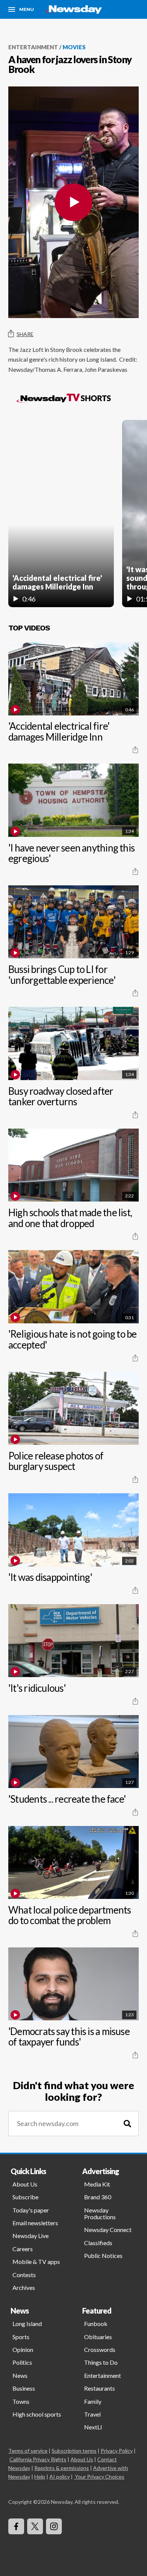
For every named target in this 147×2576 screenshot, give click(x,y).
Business (24, 2388)
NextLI (93, 2427)
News (20, 2375)
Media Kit (97, 2184)
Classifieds (98, 2243)
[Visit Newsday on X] (35, 2526)
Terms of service (28, 2451)
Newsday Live (31, 2236)
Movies (74, 47)
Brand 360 (98, 2197)
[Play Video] (73, 202)
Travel (92, 2414)
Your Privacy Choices (100, 2477)
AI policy (60, 2477)
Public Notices (103, 2256)
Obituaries (98, 2337)
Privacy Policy (117, 2451)
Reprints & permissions (62, 2468)
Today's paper (31, 2210)
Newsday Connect (108, 2230)
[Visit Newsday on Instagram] (54, 2526)
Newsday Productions (100, 2213)
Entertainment (33, 47)
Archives (24, 2287)
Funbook (96, 2324)
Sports (21, 2337)
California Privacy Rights (38, 2459)
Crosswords (100, 2349)
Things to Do (101, 2362)
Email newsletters (35, 2223)
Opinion (23, 2349)
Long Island (27, 2324)
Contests (24, 2275)
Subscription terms (74, 2451)
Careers (23, 2249)
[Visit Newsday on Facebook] (16, 2526)
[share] (135, 750)
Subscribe (25, 2197)
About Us (25, 2184)
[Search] (127, 2124)
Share (25, 334)
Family (93, 2401)
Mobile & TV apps (36, 2262)
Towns (21, 2401)
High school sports (37, 2414)
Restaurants (100, 2388)
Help (40, 2477)
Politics (22, 2362)
